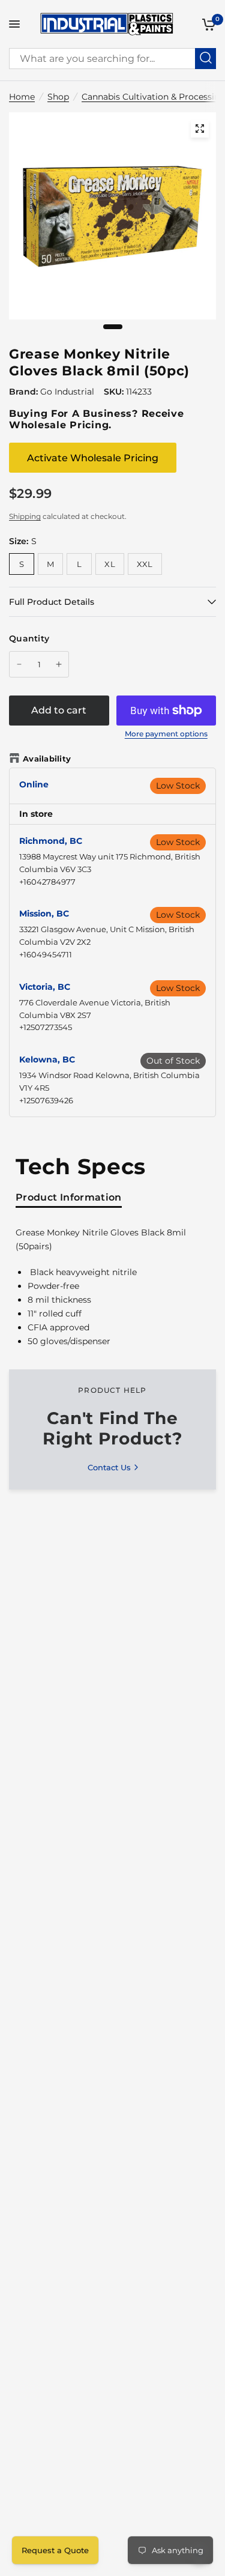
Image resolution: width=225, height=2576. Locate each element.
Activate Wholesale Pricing (93, 458)
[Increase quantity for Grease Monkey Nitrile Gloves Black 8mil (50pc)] (59, 664)
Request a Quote (55, 2550)
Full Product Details (52, 602)
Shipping (25, 516)
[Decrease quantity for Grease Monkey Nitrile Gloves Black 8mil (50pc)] (19, 664)
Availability (47, 759)
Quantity (29, 638)
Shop (58, 97)
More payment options (166, 734)
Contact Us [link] (109, 1468)
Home (22, 97)
